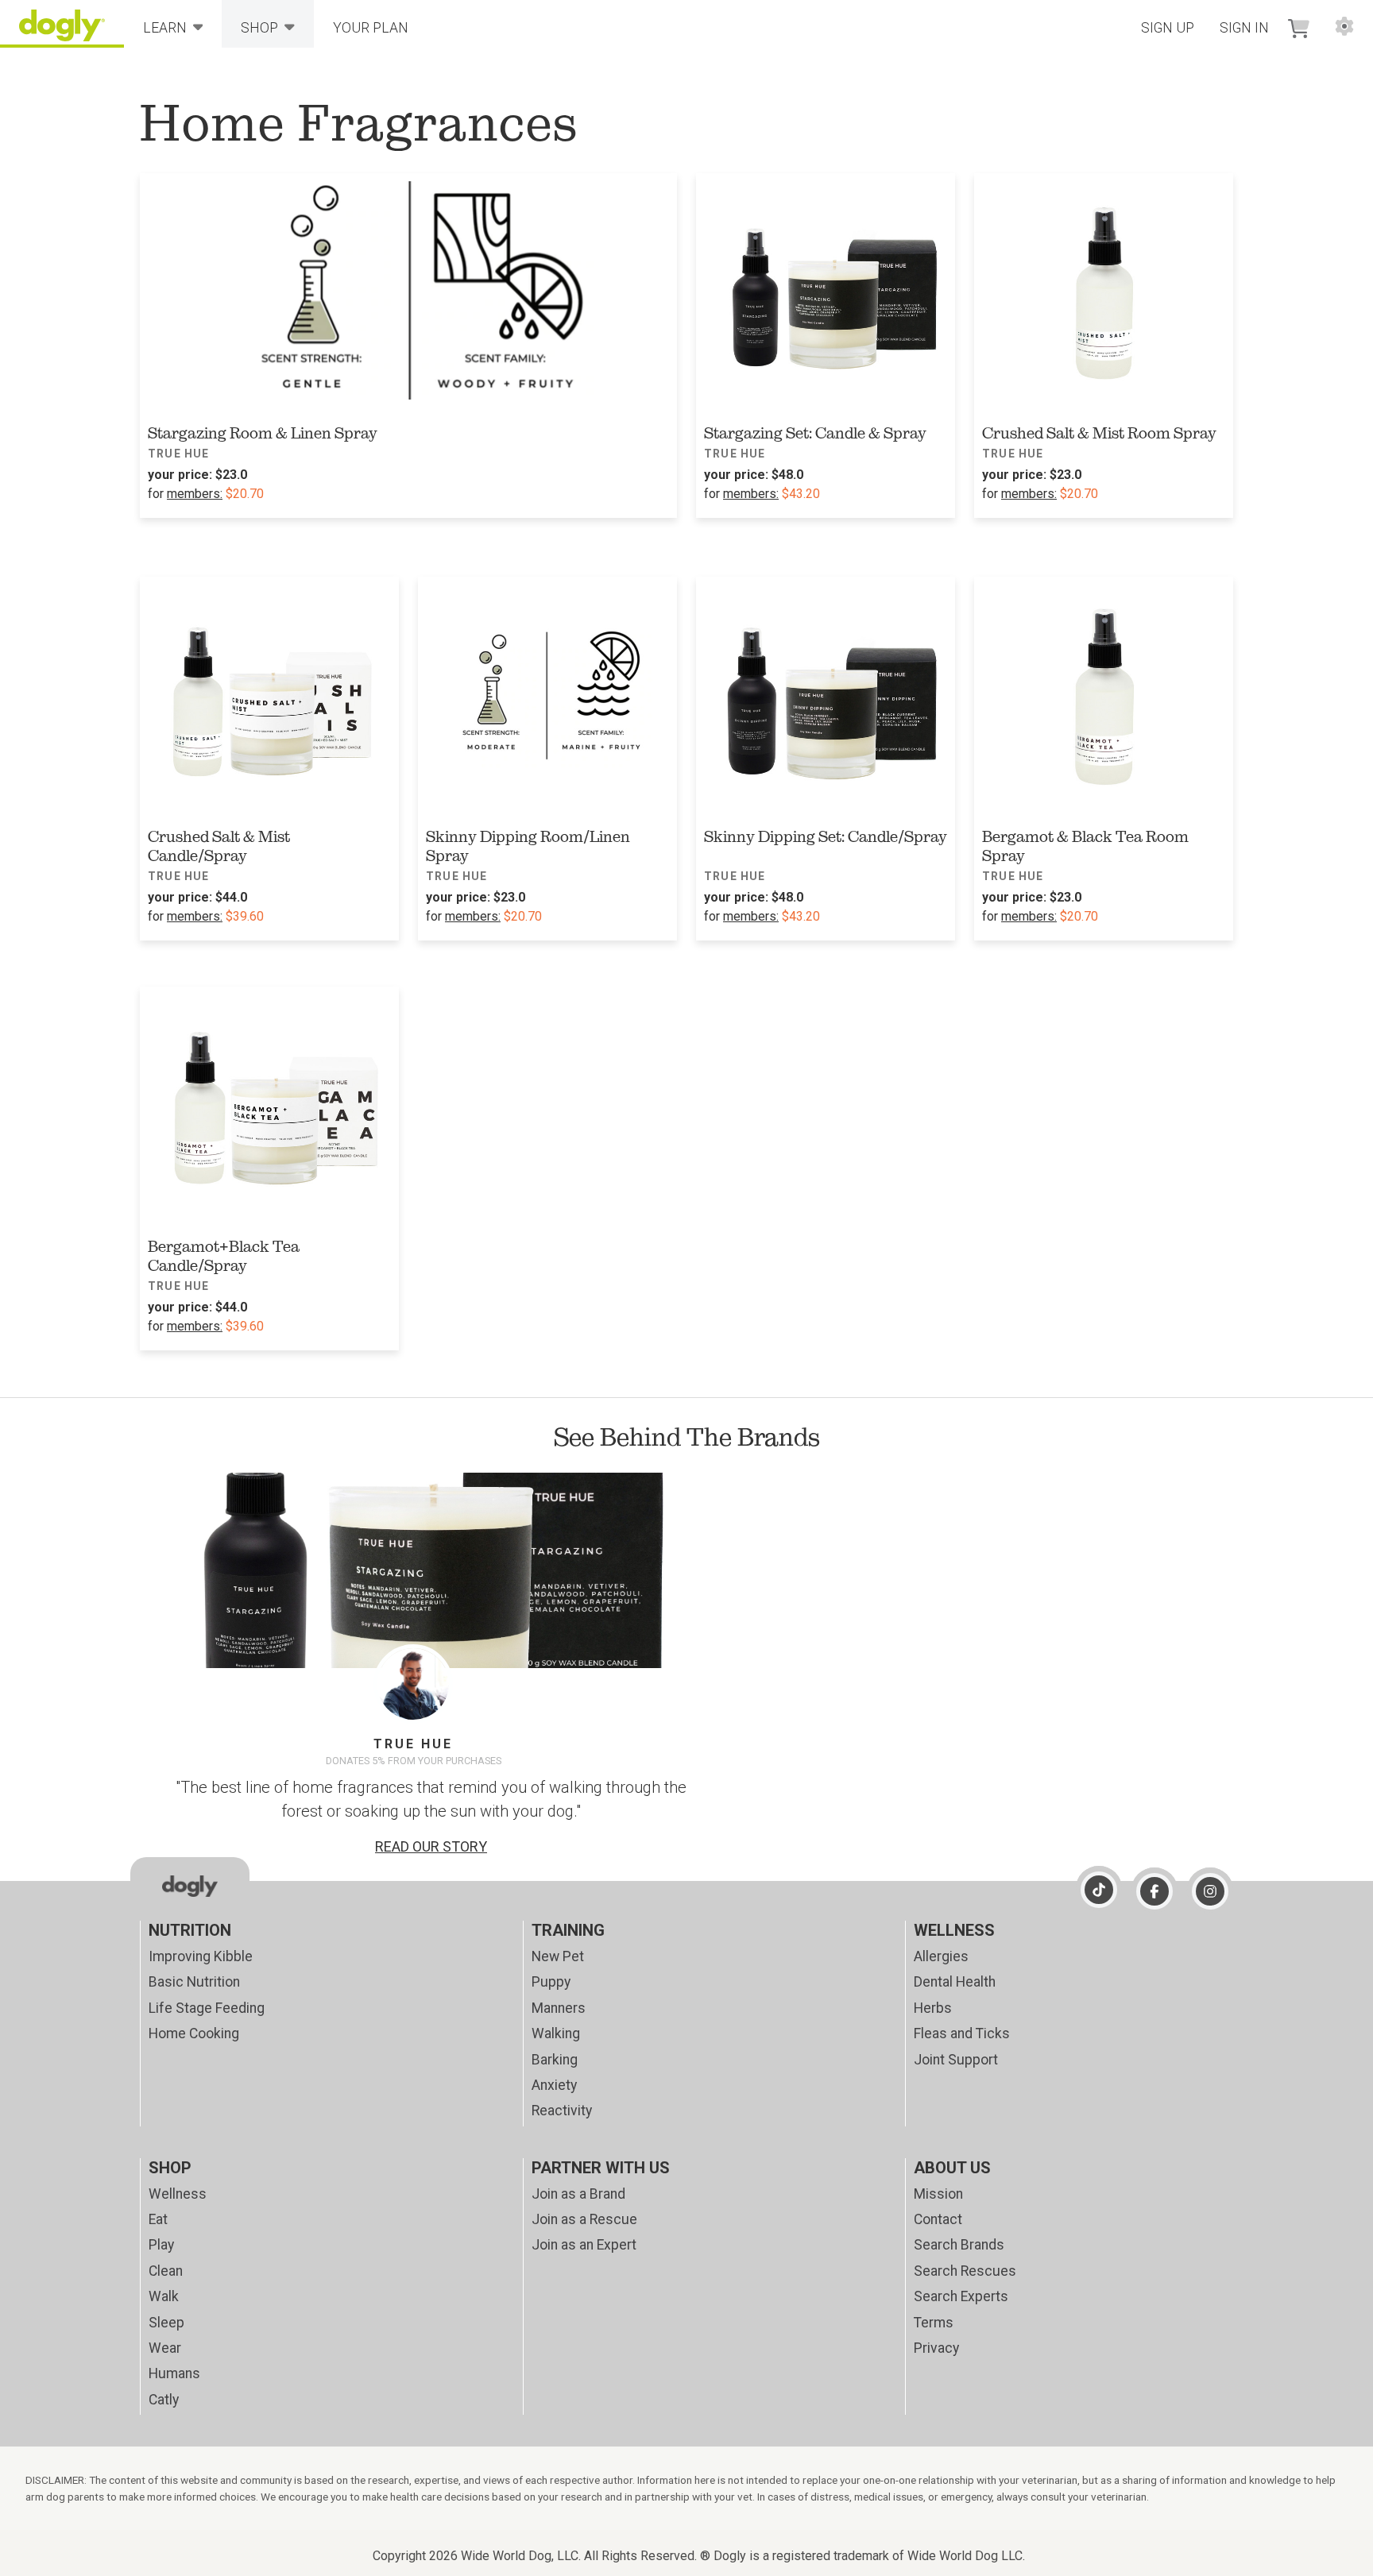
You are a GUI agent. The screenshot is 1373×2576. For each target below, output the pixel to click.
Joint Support (956, 2060)
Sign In (1244, 28)
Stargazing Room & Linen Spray (263, 433)
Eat (158, 2219)
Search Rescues (965, 2271)
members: (195, 494)
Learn (165, 28)
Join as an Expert (584, 2245)
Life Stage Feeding (207, 2008)
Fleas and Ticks (962, 2033)
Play (161, 2245)
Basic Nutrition (194, 1982)
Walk (164, 2296)
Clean (166, 2271)
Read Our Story (431, 1846)
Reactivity (562, 2111)
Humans (174, 2373)
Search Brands (959, 2245)
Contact (938, 2219)
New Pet (558, 1956)
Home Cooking (194, 2033)
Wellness (178, 2194)
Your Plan (371, 28)
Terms (934, 2323)
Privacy (936, 2348)
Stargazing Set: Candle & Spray (815, 433)
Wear (165, 2348)
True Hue (179, 454)
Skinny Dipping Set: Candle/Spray (826, 836)
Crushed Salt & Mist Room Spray (1099, 433)
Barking (555, 2060)
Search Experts (961, 2296)
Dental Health (955, 1982)
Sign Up (1168, 28)
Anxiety (554, 2085)
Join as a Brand (578, 2194)
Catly (164, 2400)
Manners (559, 2008)
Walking (556, 2033)
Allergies (941, 1956)
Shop (259, 28)
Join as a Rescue (584, 2219)
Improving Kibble (201, 1956)
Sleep (166, 2323)
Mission (938, 2194)
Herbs (933, 2008)
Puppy (551, 1982)
